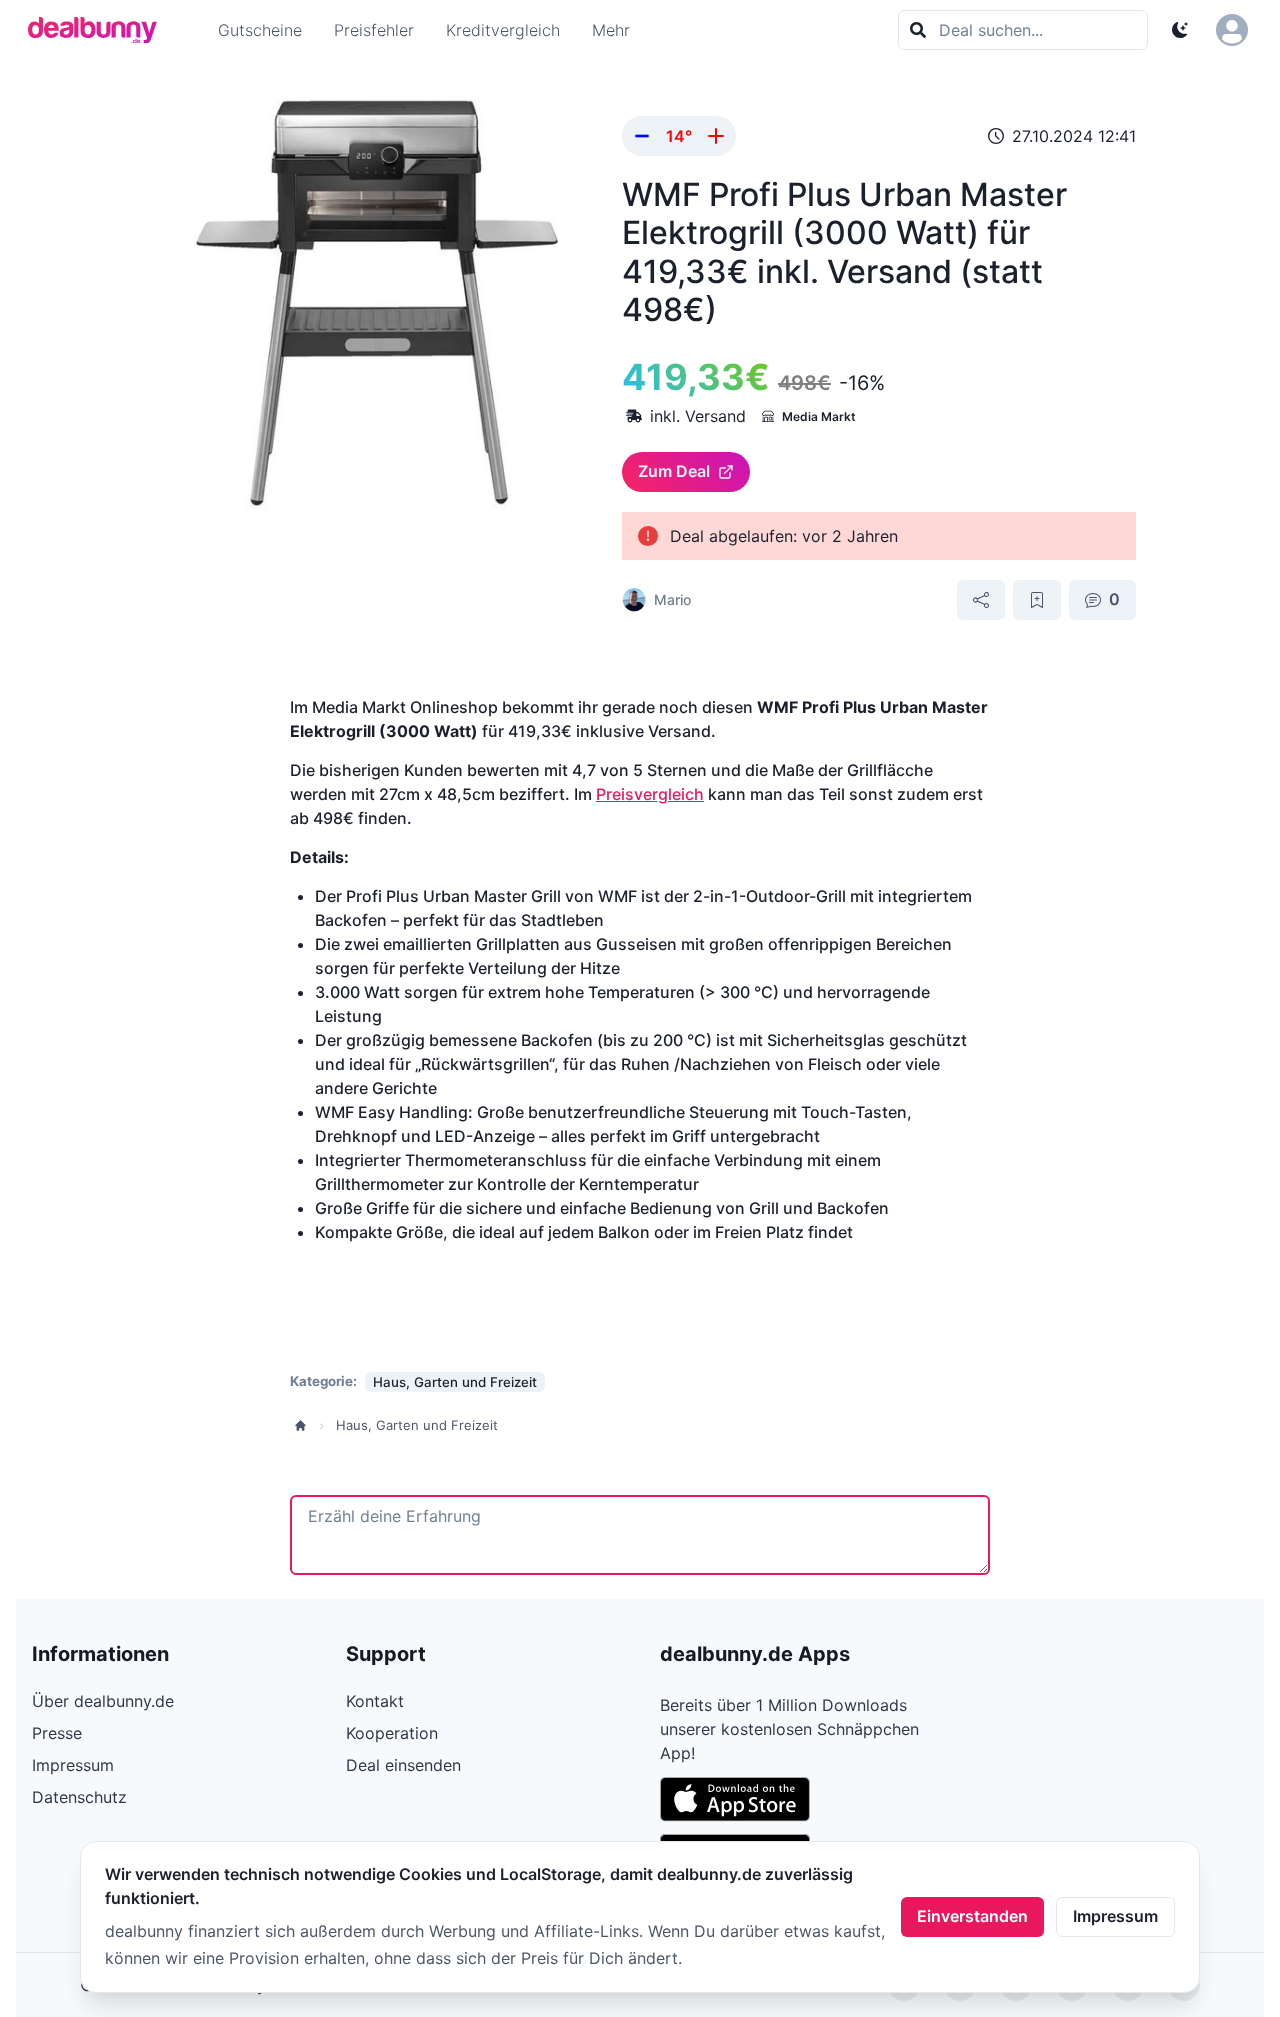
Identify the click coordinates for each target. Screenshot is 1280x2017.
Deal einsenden (403, 1765)
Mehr (611, 30)
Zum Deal (674, 471)
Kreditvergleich (503, 30)
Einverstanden (972, 1916)
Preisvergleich (650, 794)
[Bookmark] (1037, 600)
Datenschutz (79, 1797)
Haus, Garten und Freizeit (417, 1425)
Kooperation (392, 1733)
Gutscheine (260, 30)
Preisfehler (374, 30)
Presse (57, 1733)
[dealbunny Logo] (99, 30)
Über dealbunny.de (103, 1701)
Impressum (1115, 1916)
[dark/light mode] (1180, 30)
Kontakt (375, 1701)
